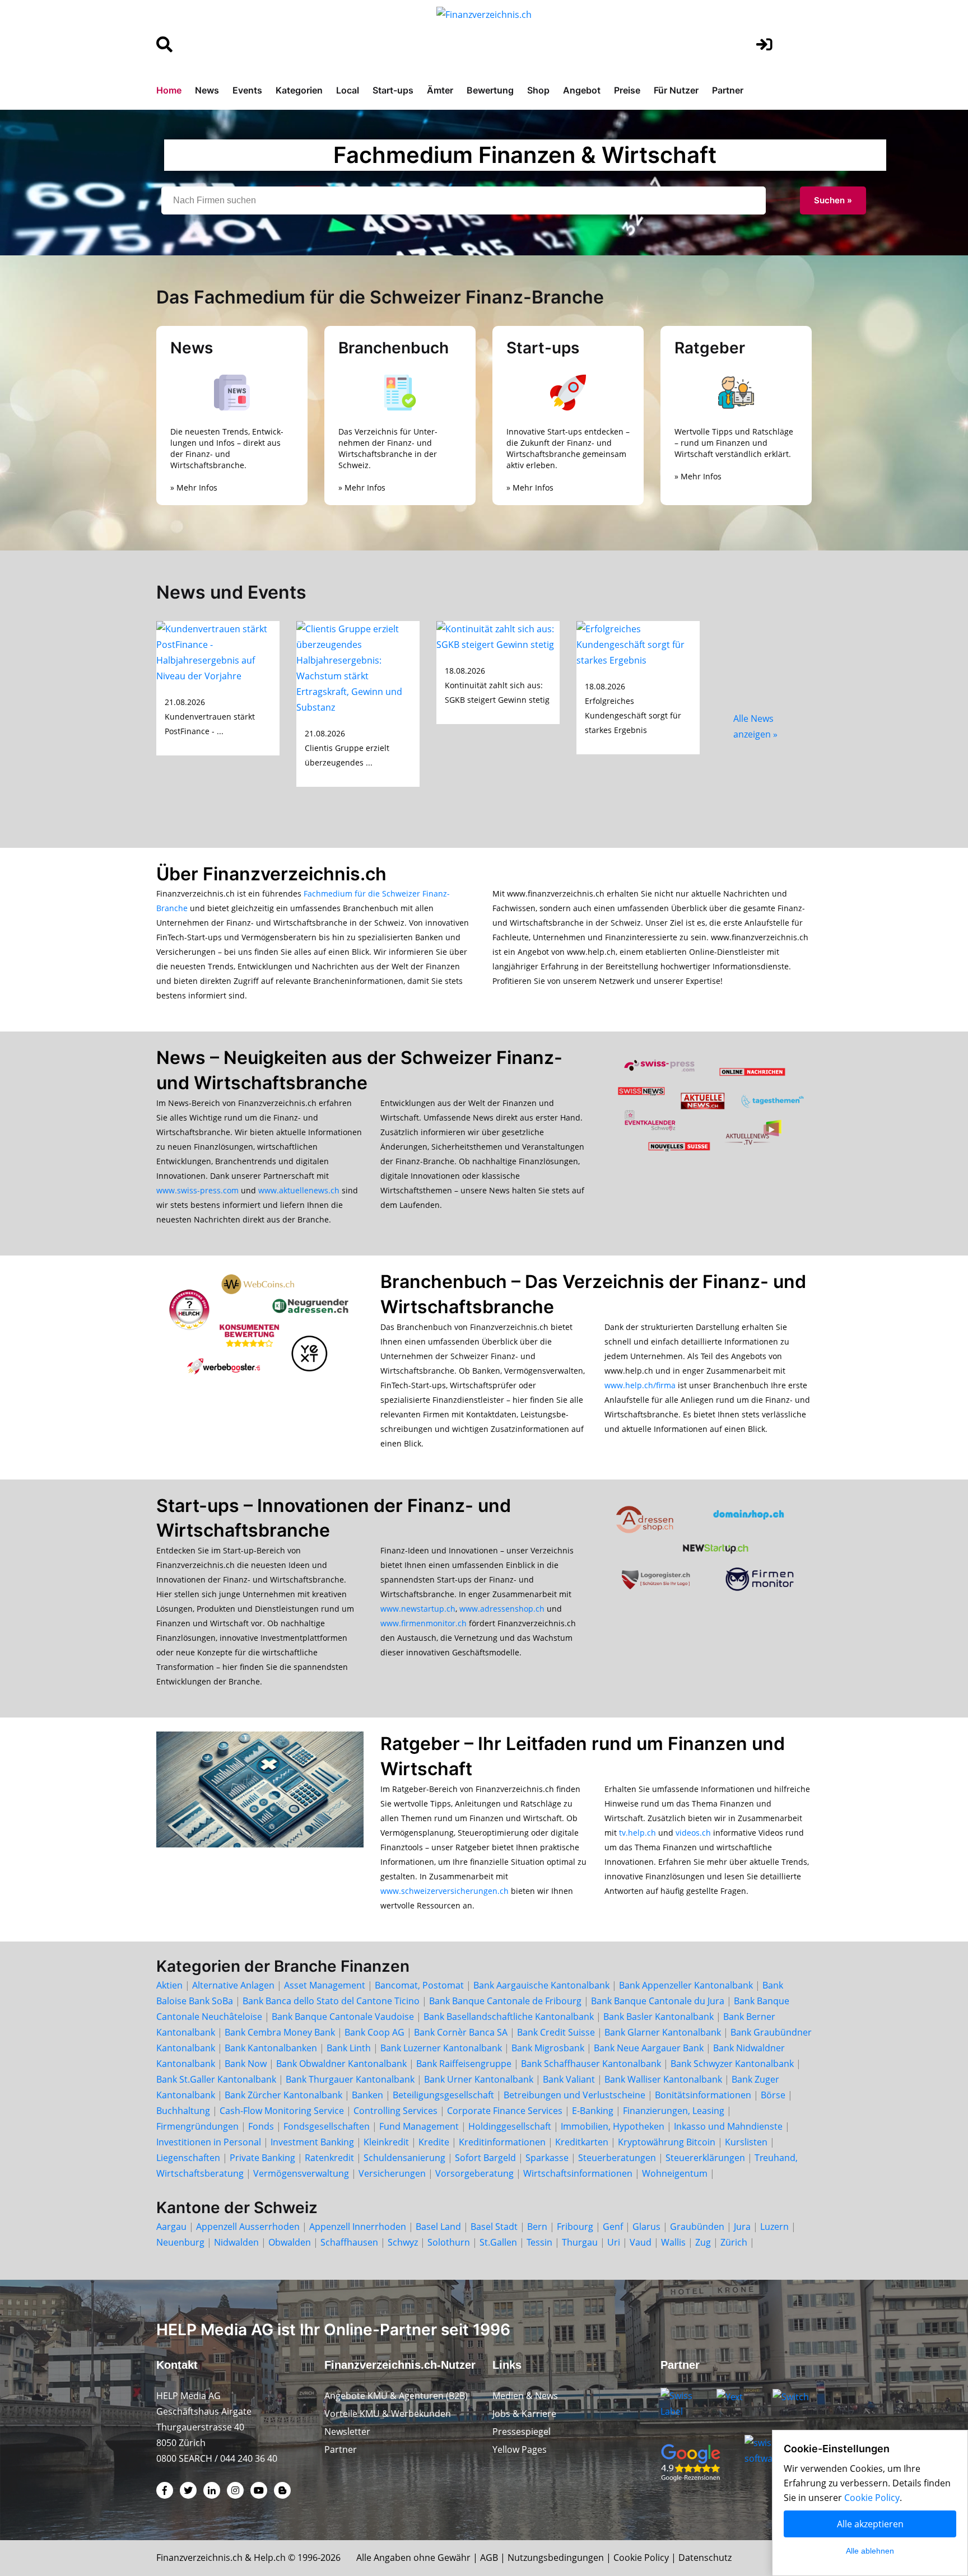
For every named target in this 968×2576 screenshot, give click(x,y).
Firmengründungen (197, 2126)
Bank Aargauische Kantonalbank (541, 1985)
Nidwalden (236, 2242)
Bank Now (246, 2064)
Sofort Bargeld (485, 2158)
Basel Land (438, 2227)
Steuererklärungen (705, 2158)
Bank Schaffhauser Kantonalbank (591, 2064)
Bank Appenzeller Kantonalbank (686, 1985)
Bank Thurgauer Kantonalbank (350, 2079)
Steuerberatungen (617, 2158)
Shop (538, 90)
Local (348, 90)
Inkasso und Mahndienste (728, 2126)
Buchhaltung (183, 2111)
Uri (614, 2242)
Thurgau (580, 2242)
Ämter (440, 90)
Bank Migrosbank (548, 2048)
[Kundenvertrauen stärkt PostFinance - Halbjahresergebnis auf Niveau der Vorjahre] (218, 651)
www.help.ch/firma (640, 1385)
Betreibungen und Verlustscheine (574, 2095)
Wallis (673, 2242)
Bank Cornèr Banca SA (461, 2032)
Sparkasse (547, 2158)
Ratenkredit (329, 2158)
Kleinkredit (386, 2142)
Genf (613, 2227)
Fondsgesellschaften (327, 2126)
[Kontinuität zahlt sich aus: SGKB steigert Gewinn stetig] (498, 636)
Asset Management (325, 1985)
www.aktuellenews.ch (299, 1190)
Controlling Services (395, 2111)
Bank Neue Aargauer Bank (649, 2048)
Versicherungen (392, 2173)
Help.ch (270, 2558)
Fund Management (419, 2126)
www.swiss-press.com (197, 1190)
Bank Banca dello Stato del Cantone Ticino (331, 2001)
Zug (703, 2242)
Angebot (582, 90)
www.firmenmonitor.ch (424, 1623)
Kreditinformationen (502, 2142)
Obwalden (290, 2242)
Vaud (641, 2242)
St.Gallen (498, 2242)
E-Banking (593, 2111)
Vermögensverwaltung (301, 2173)
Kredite (434, 2142)
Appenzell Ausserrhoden (248, 2227)
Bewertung (490, 90)
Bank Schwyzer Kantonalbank (732, 2064)
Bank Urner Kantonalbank (479, 2079)
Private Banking (262, 2158)
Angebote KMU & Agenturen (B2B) (396, 2396)
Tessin (539, 2242)
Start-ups (393, 90)
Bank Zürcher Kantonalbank (283, 2095)
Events (247, 90)
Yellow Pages (520, 2449)
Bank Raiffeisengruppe (464, 2064)
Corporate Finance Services (505, 2111)
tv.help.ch (637, 1833)
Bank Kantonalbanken (271, 2048)
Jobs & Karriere (524, 2414)
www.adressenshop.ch (502, 1609)
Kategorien (299, 90)
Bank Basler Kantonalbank (658, 2017)
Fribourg (575, 2227)
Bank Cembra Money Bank (280, 2032)
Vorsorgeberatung (474, 2173)
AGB (489, 2558)
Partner (728, 90)
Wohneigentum (675, 2173)
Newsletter (347, 2432)
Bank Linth (349, 2048)
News (207, 90)
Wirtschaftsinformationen (578, 2173)
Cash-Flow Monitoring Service (282, 2111)
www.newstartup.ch (418, 1609)
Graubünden (697, 2227)
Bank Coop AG (374, 2032)
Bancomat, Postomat (419, 1985)
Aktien (169, 1985)
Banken (367, 2095)
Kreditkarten (582, 2142)
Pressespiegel (522, 2432)
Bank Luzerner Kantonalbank (441, 2048)
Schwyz (403, 2242)
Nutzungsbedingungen (556, 2558)
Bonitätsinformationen (703, 2095)
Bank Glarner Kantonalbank (663, 2032)
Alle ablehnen (870, 2551)
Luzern (774, 2227)
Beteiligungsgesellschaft (443, 2095)
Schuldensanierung (404, 2158)
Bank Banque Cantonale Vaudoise (343, 2017)
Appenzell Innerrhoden (358, 2227)
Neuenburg (180, 2242)
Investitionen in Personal (209, 2142)
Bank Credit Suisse (556, 2032)
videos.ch (693, 1833)
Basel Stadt (494, 2227)
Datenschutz (705, 2558)
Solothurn (449, 2242)
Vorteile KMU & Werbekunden (388, 2414)
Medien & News (525, 2396)
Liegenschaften (188, 2158)
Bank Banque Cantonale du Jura (658, 2001)
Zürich (734, 2242)
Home (169, 90)
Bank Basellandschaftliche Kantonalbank (509, 2017)
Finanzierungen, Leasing (674, 2111)
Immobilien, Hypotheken (613, 2126)
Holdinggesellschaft (510, 2126)
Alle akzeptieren (870, 2524)
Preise (627, 90)
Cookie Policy (641, 2558)
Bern (537, 2227)
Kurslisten (746, 2142)
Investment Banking (312, 2142)
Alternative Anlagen (233, 1985)
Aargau (171, 2227)
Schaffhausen (349, 2242)
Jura (742, 2227)
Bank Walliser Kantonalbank (663, 2079)
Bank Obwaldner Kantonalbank (341, 2064)
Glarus (646, 2227)
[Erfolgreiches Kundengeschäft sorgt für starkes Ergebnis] (638, 643)
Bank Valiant (569, 2079)
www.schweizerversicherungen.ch (445, 1891)
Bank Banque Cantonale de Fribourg (505, 2001)
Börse (773, 2095)
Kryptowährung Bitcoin (667, 2142)
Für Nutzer (676, 90)
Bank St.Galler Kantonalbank (216, 2079)
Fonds (261, 2126)
